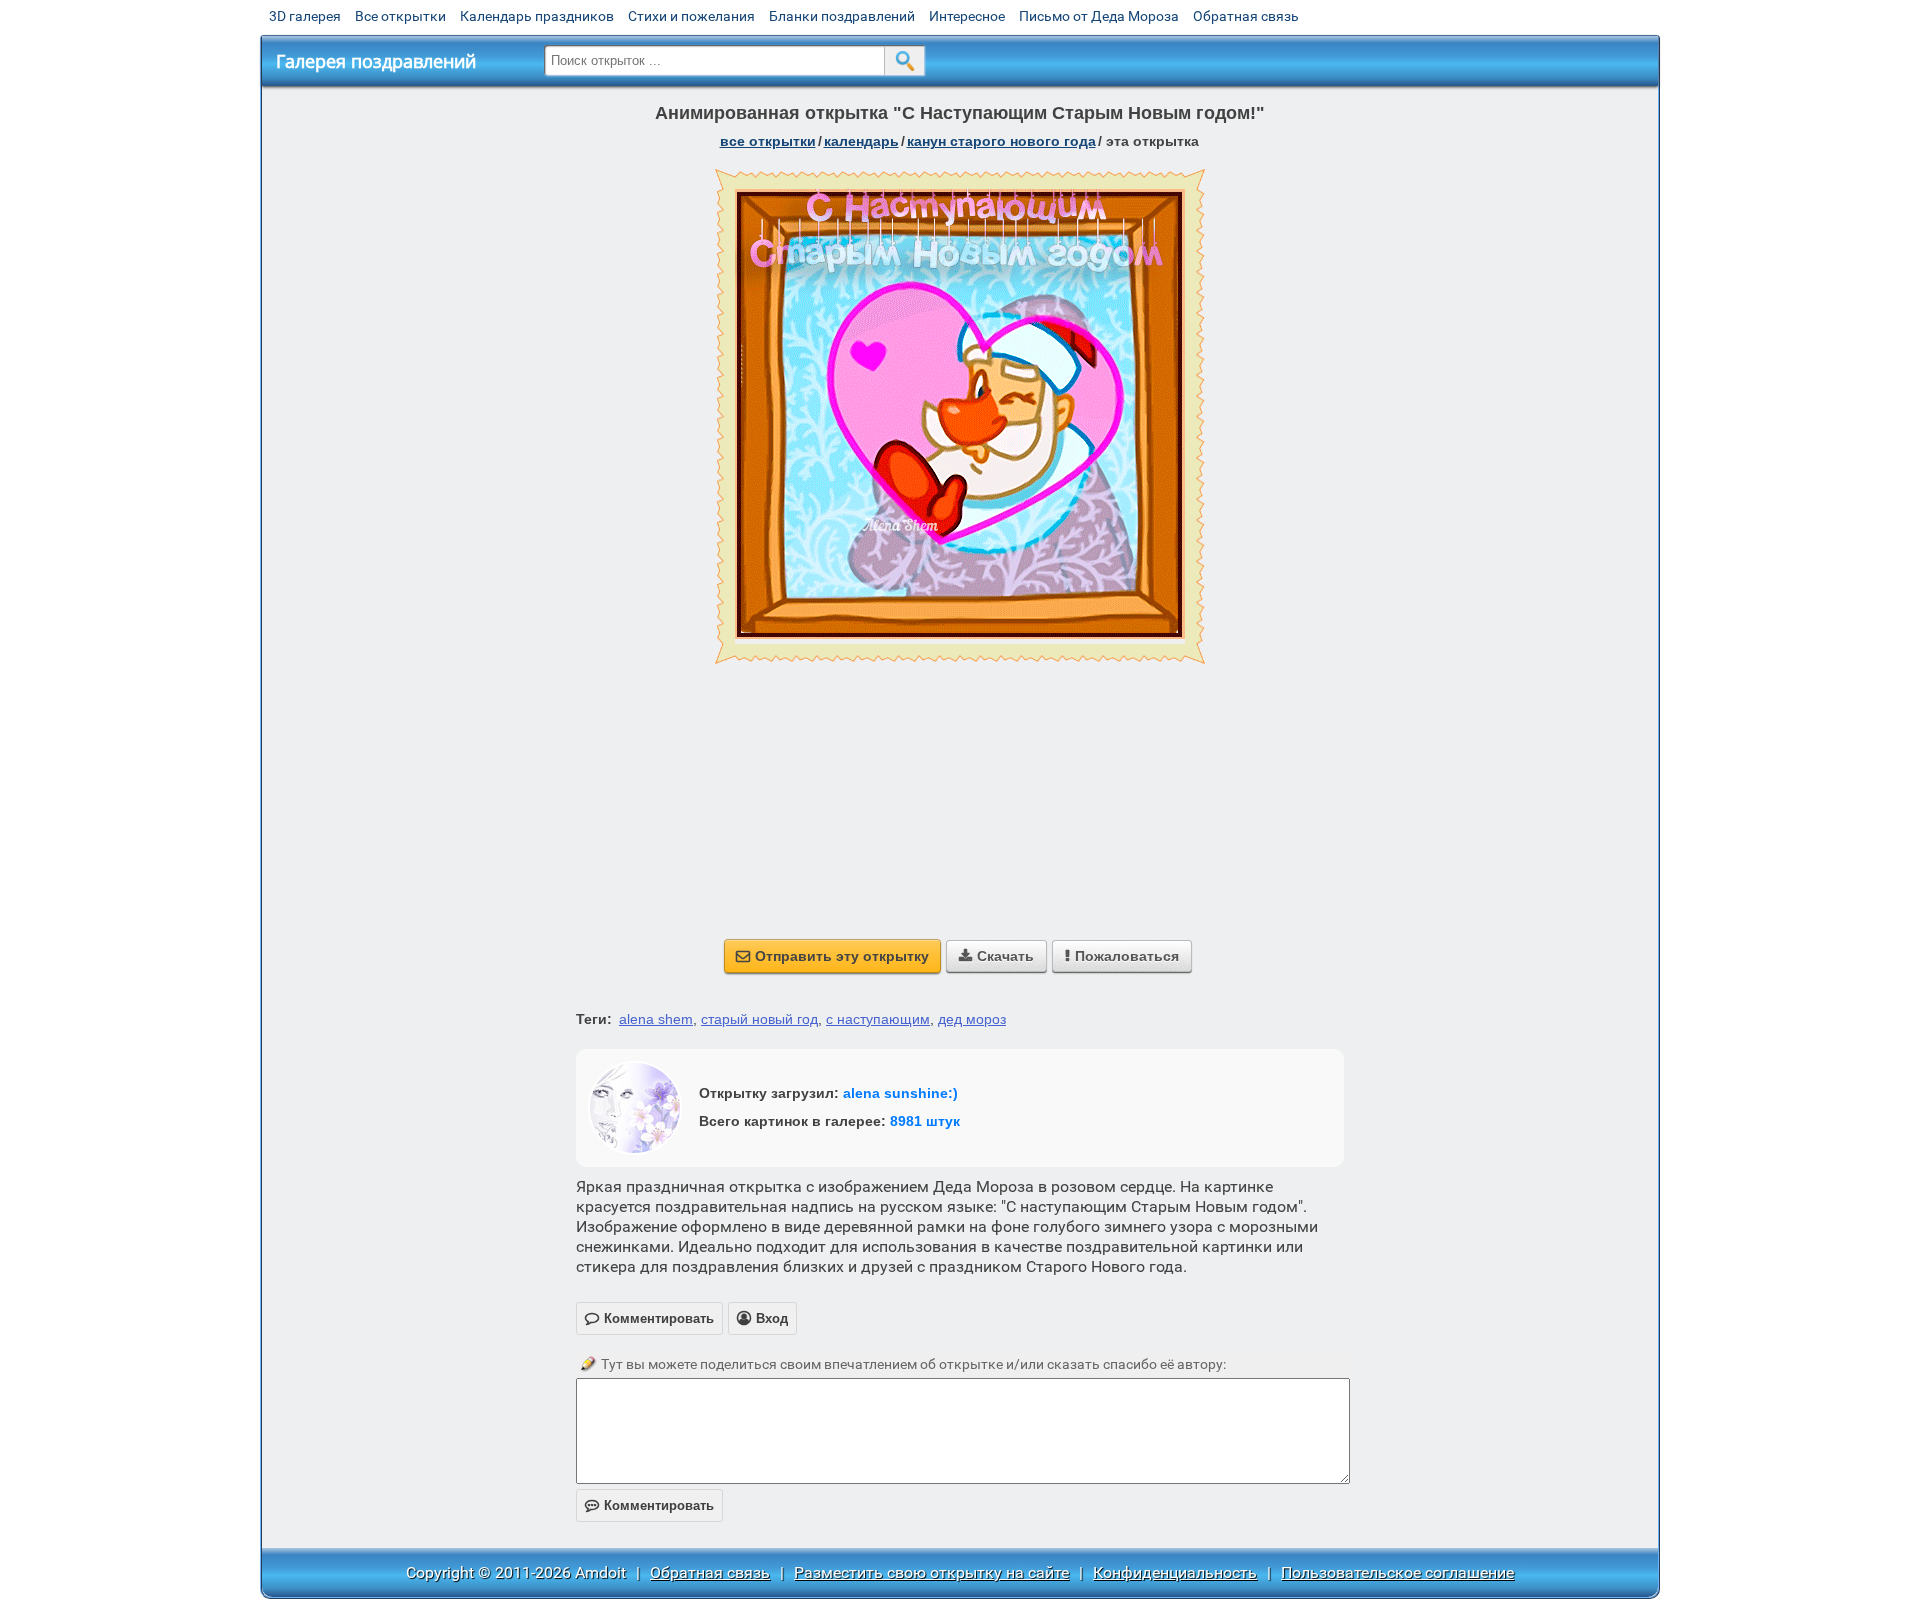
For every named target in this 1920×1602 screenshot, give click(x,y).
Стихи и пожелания (691, 16)
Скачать (996, 956)
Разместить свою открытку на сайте (931, 1572)
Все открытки (400, 16)
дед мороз (972, 1019)
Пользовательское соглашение (1397, 1572)
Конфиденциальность (1175, 1572)
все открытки (768, 141)
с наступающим (878, 1019)
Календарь (861, 141)
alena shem (656, 1019)
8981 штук (925, 1121)
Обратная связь (1246, 16)
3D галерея (305, 16)
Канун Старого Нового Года (1001, 141)
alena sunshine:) (900, 1093)
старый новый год (759, 1019)
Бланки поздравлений (842, 16)
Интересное (967, 16)
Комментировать (649, 1505)
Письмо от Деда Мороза (1099, 16)
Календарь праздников (537, 16)
